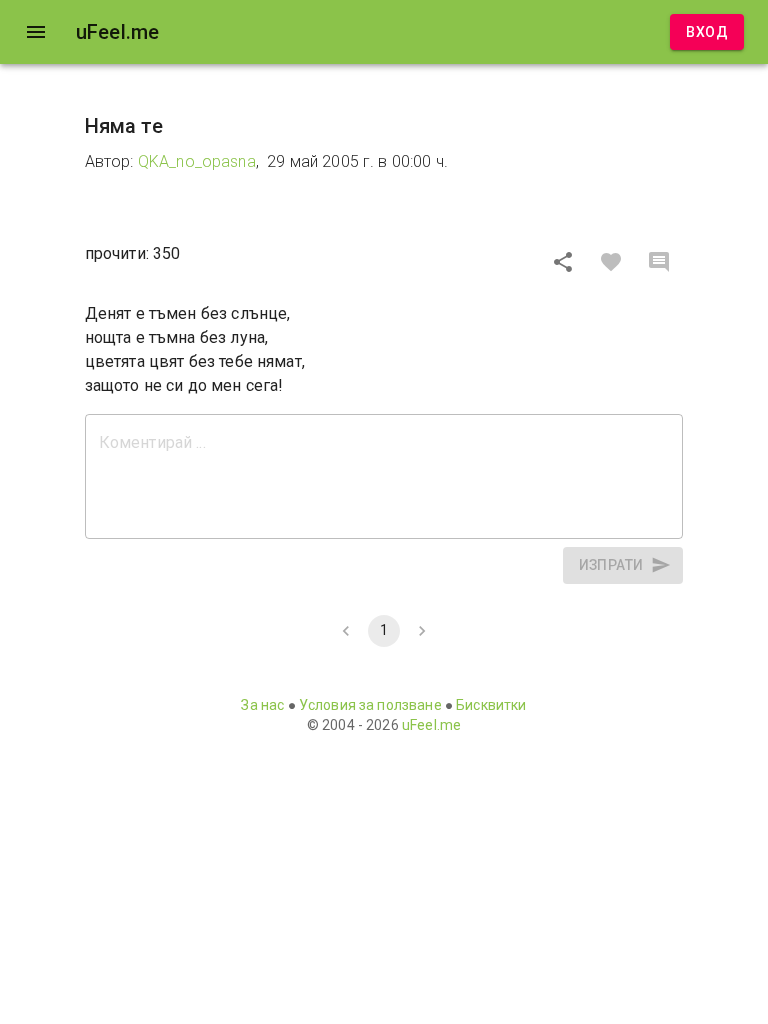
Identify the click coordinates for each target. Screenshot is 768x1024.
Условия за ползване (370, 705)
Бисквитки (491, 705)
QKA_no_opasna (197, 161)
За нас (262, 705)
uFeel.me (431, 725)
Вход (707, 32)
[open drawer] (36, 32)
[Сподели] (563, 262)
